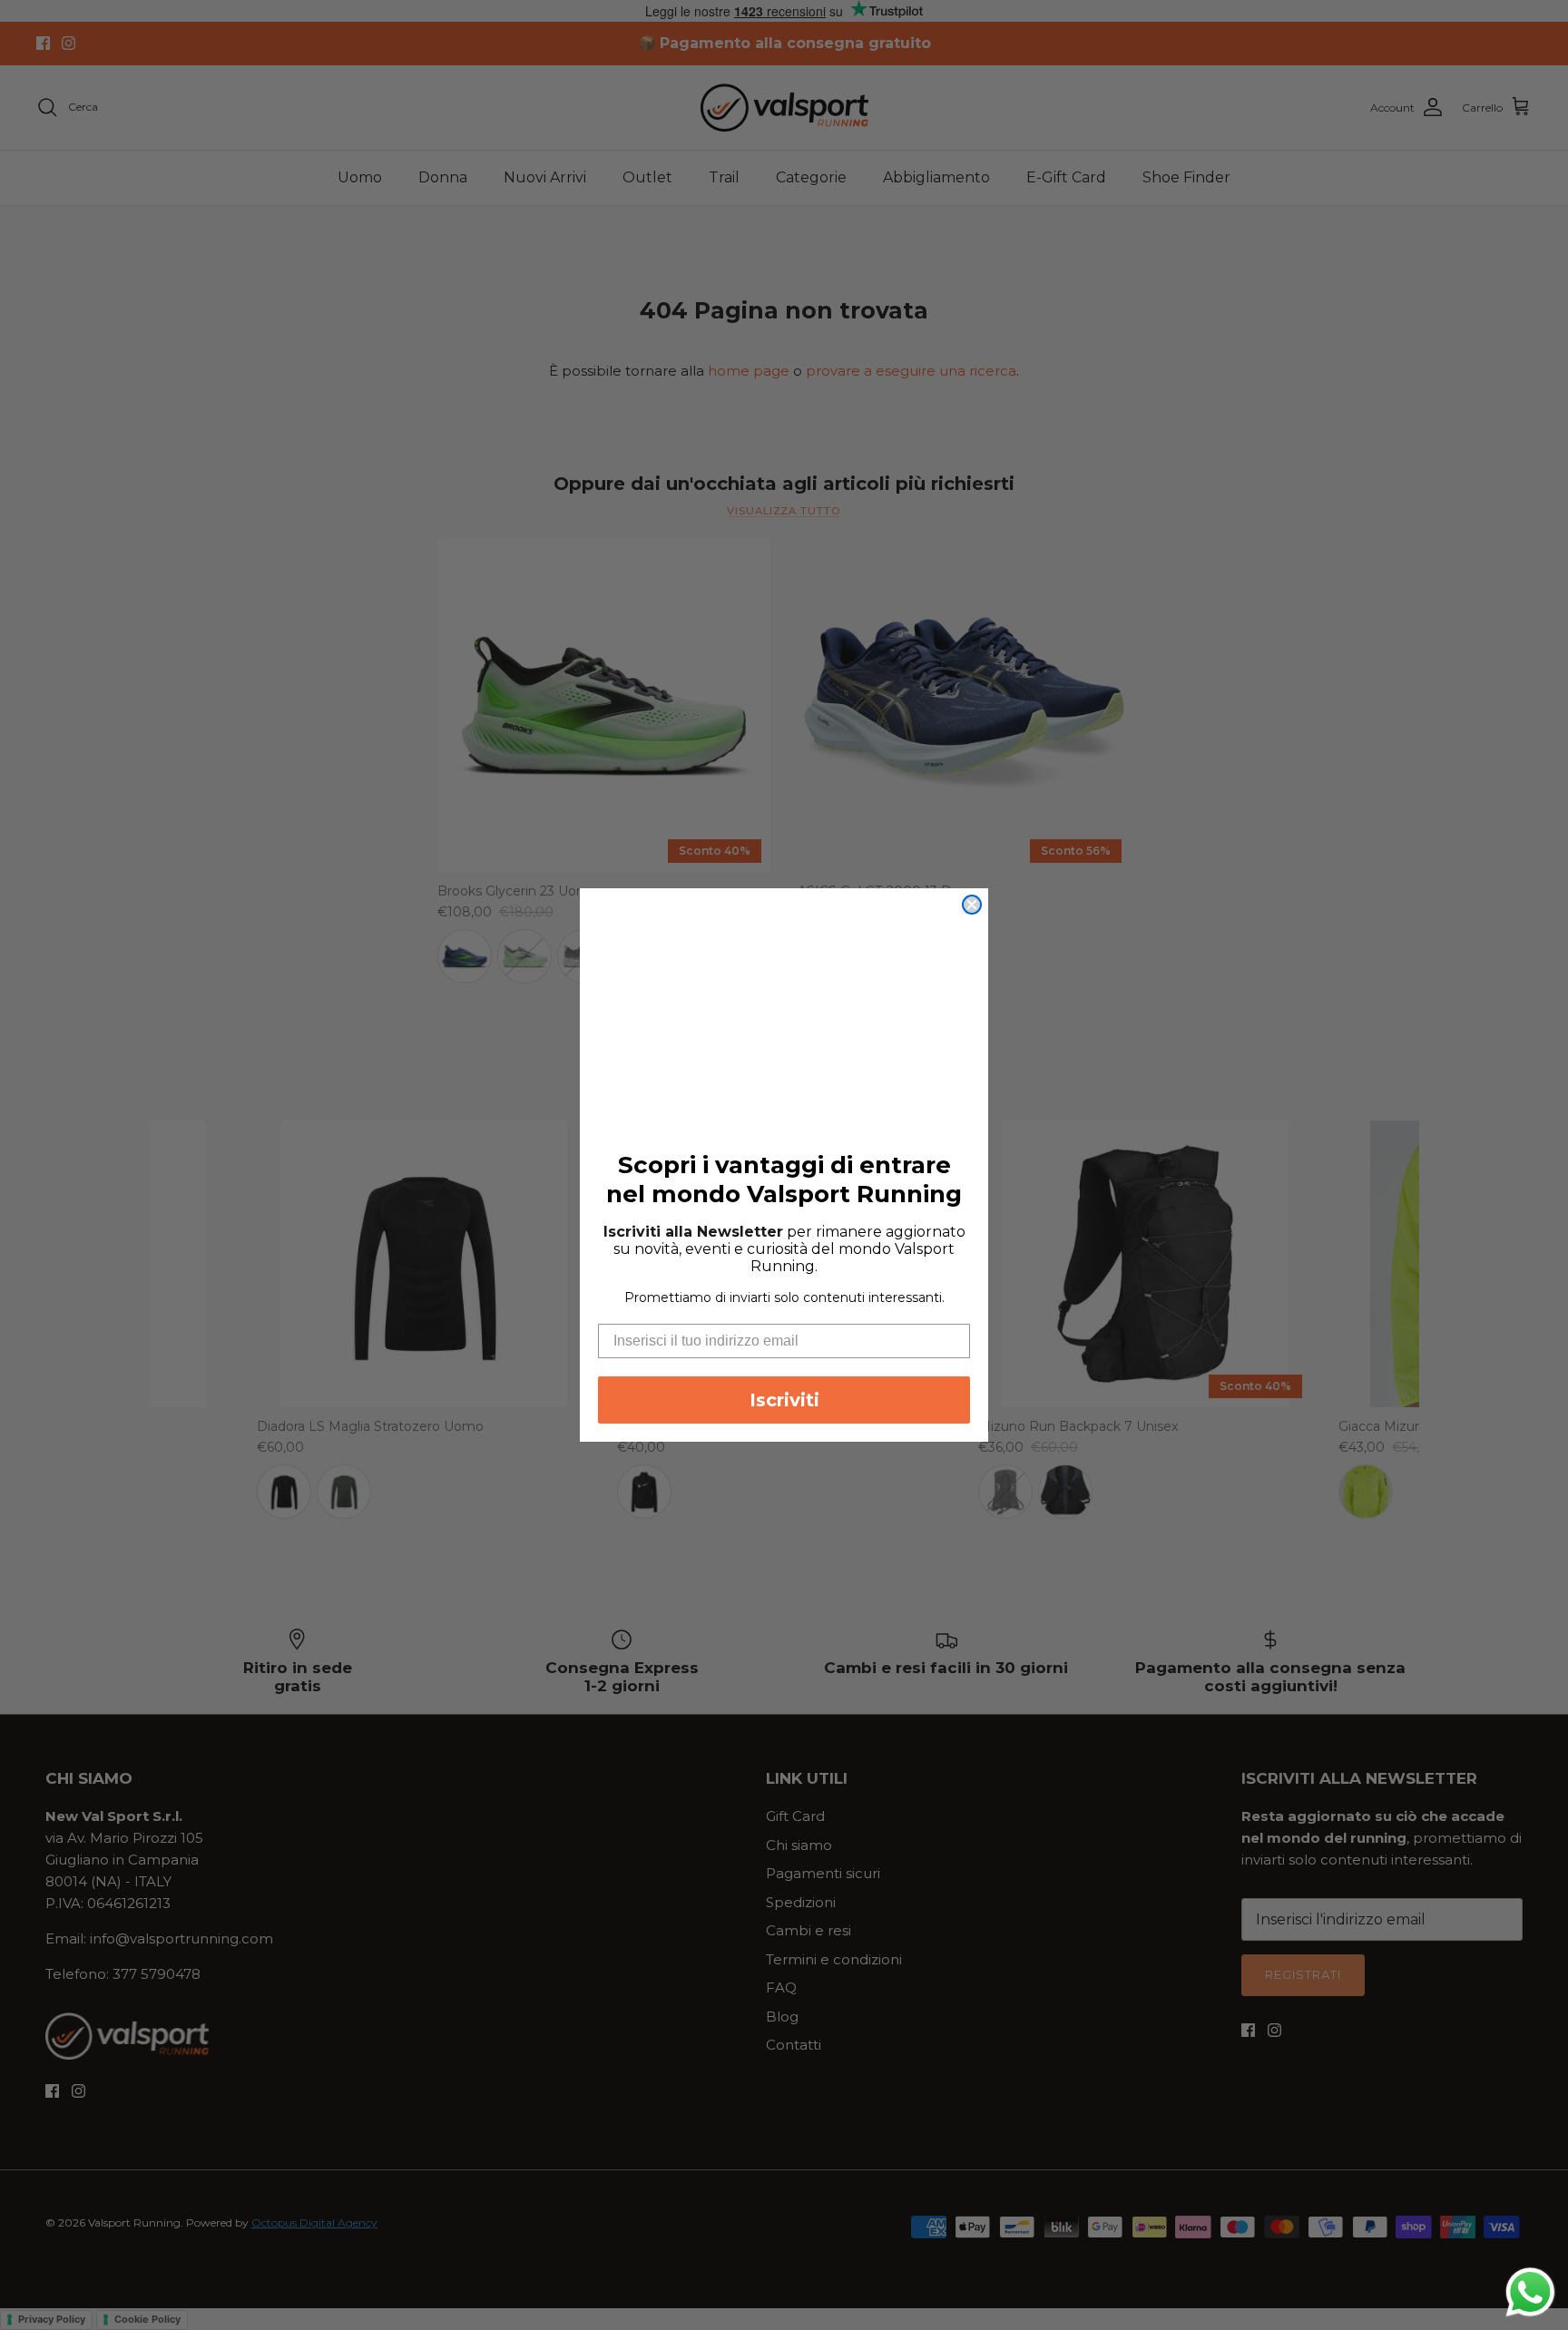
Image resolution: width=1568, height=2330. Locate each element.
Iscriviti (784, 1400)
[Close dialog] (972, 905)
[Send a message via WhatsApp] (1530, 2292)
